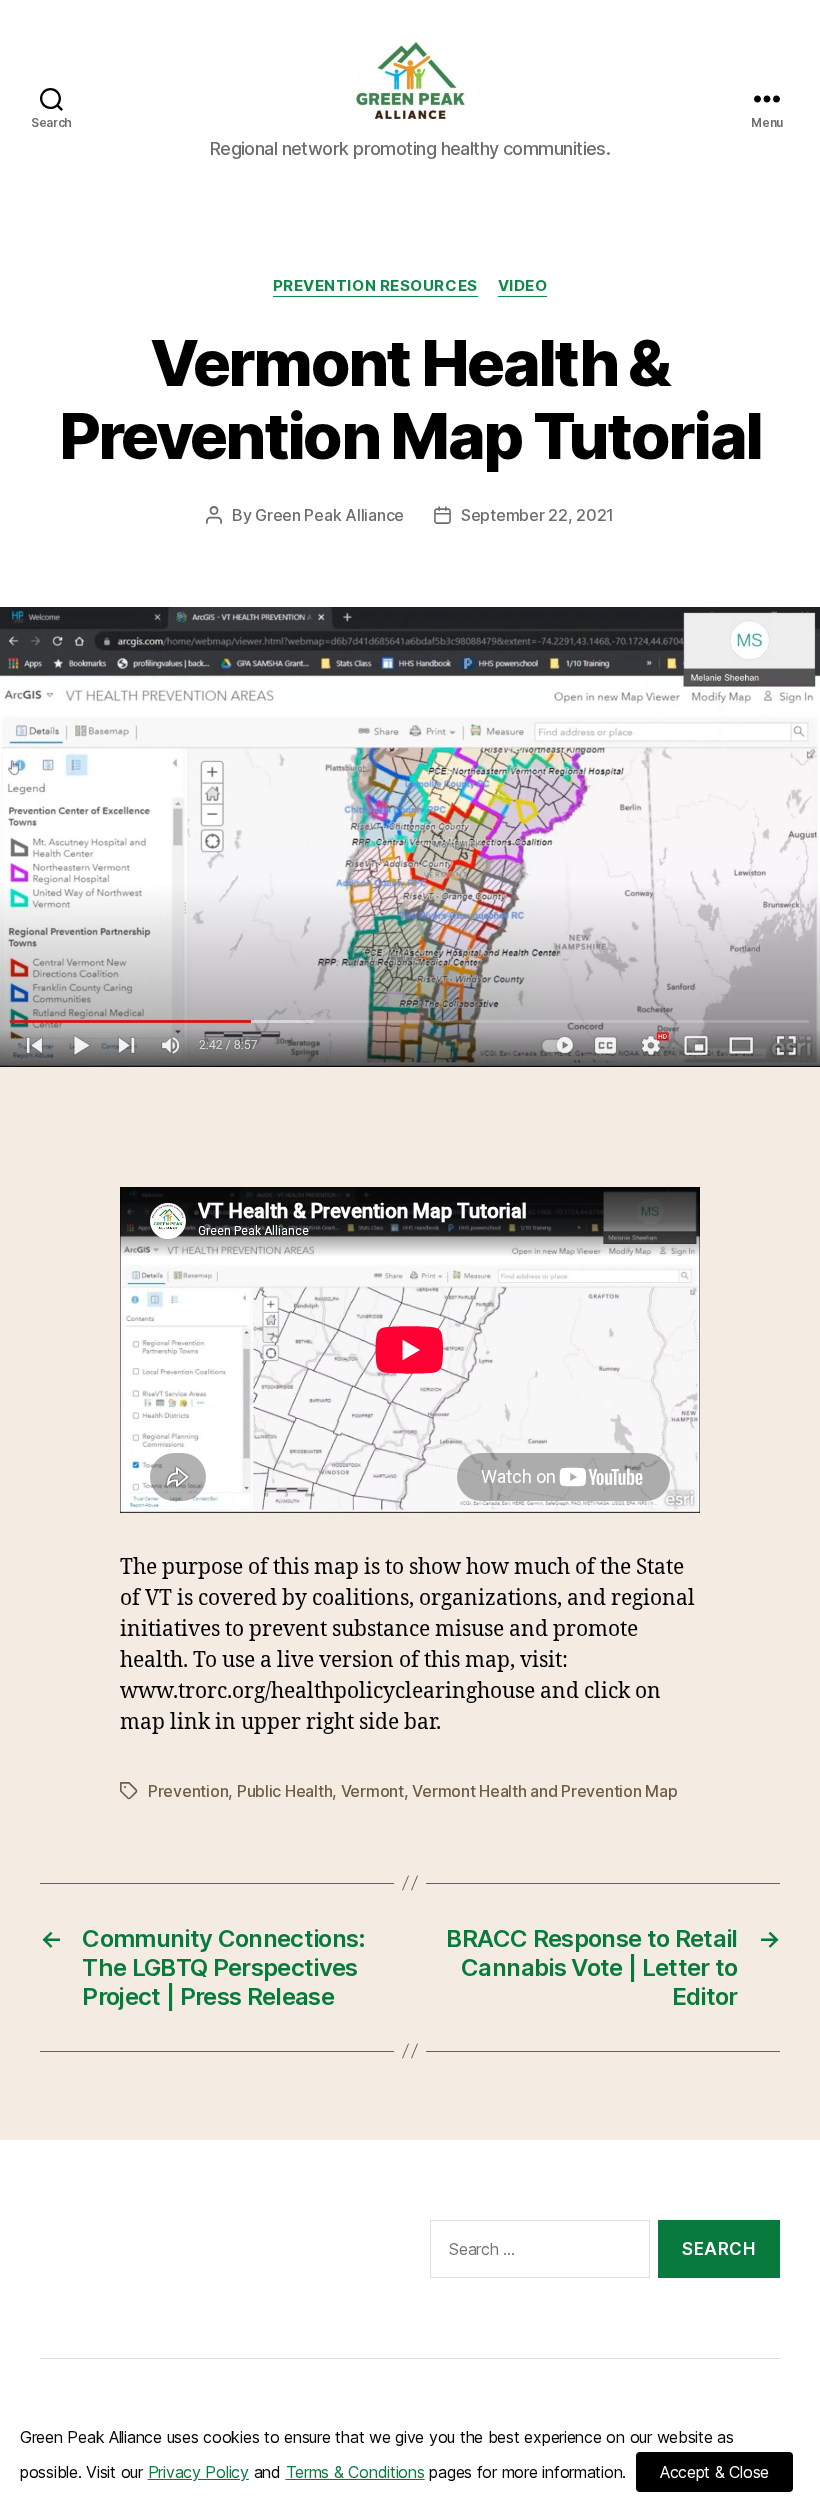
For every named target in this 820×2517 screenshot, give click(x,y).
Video (523, 286)
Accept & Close (714, 2472)
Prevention (188, 1791)
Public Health (285, 1791)
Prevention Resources (375, 286)
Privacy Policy (198, 2472)
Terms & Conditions (355, 2472)
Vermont (372, 1791)
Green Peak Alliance (329, 515)
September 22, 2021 (537, 515)
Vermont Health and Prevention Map (544, 1791)
